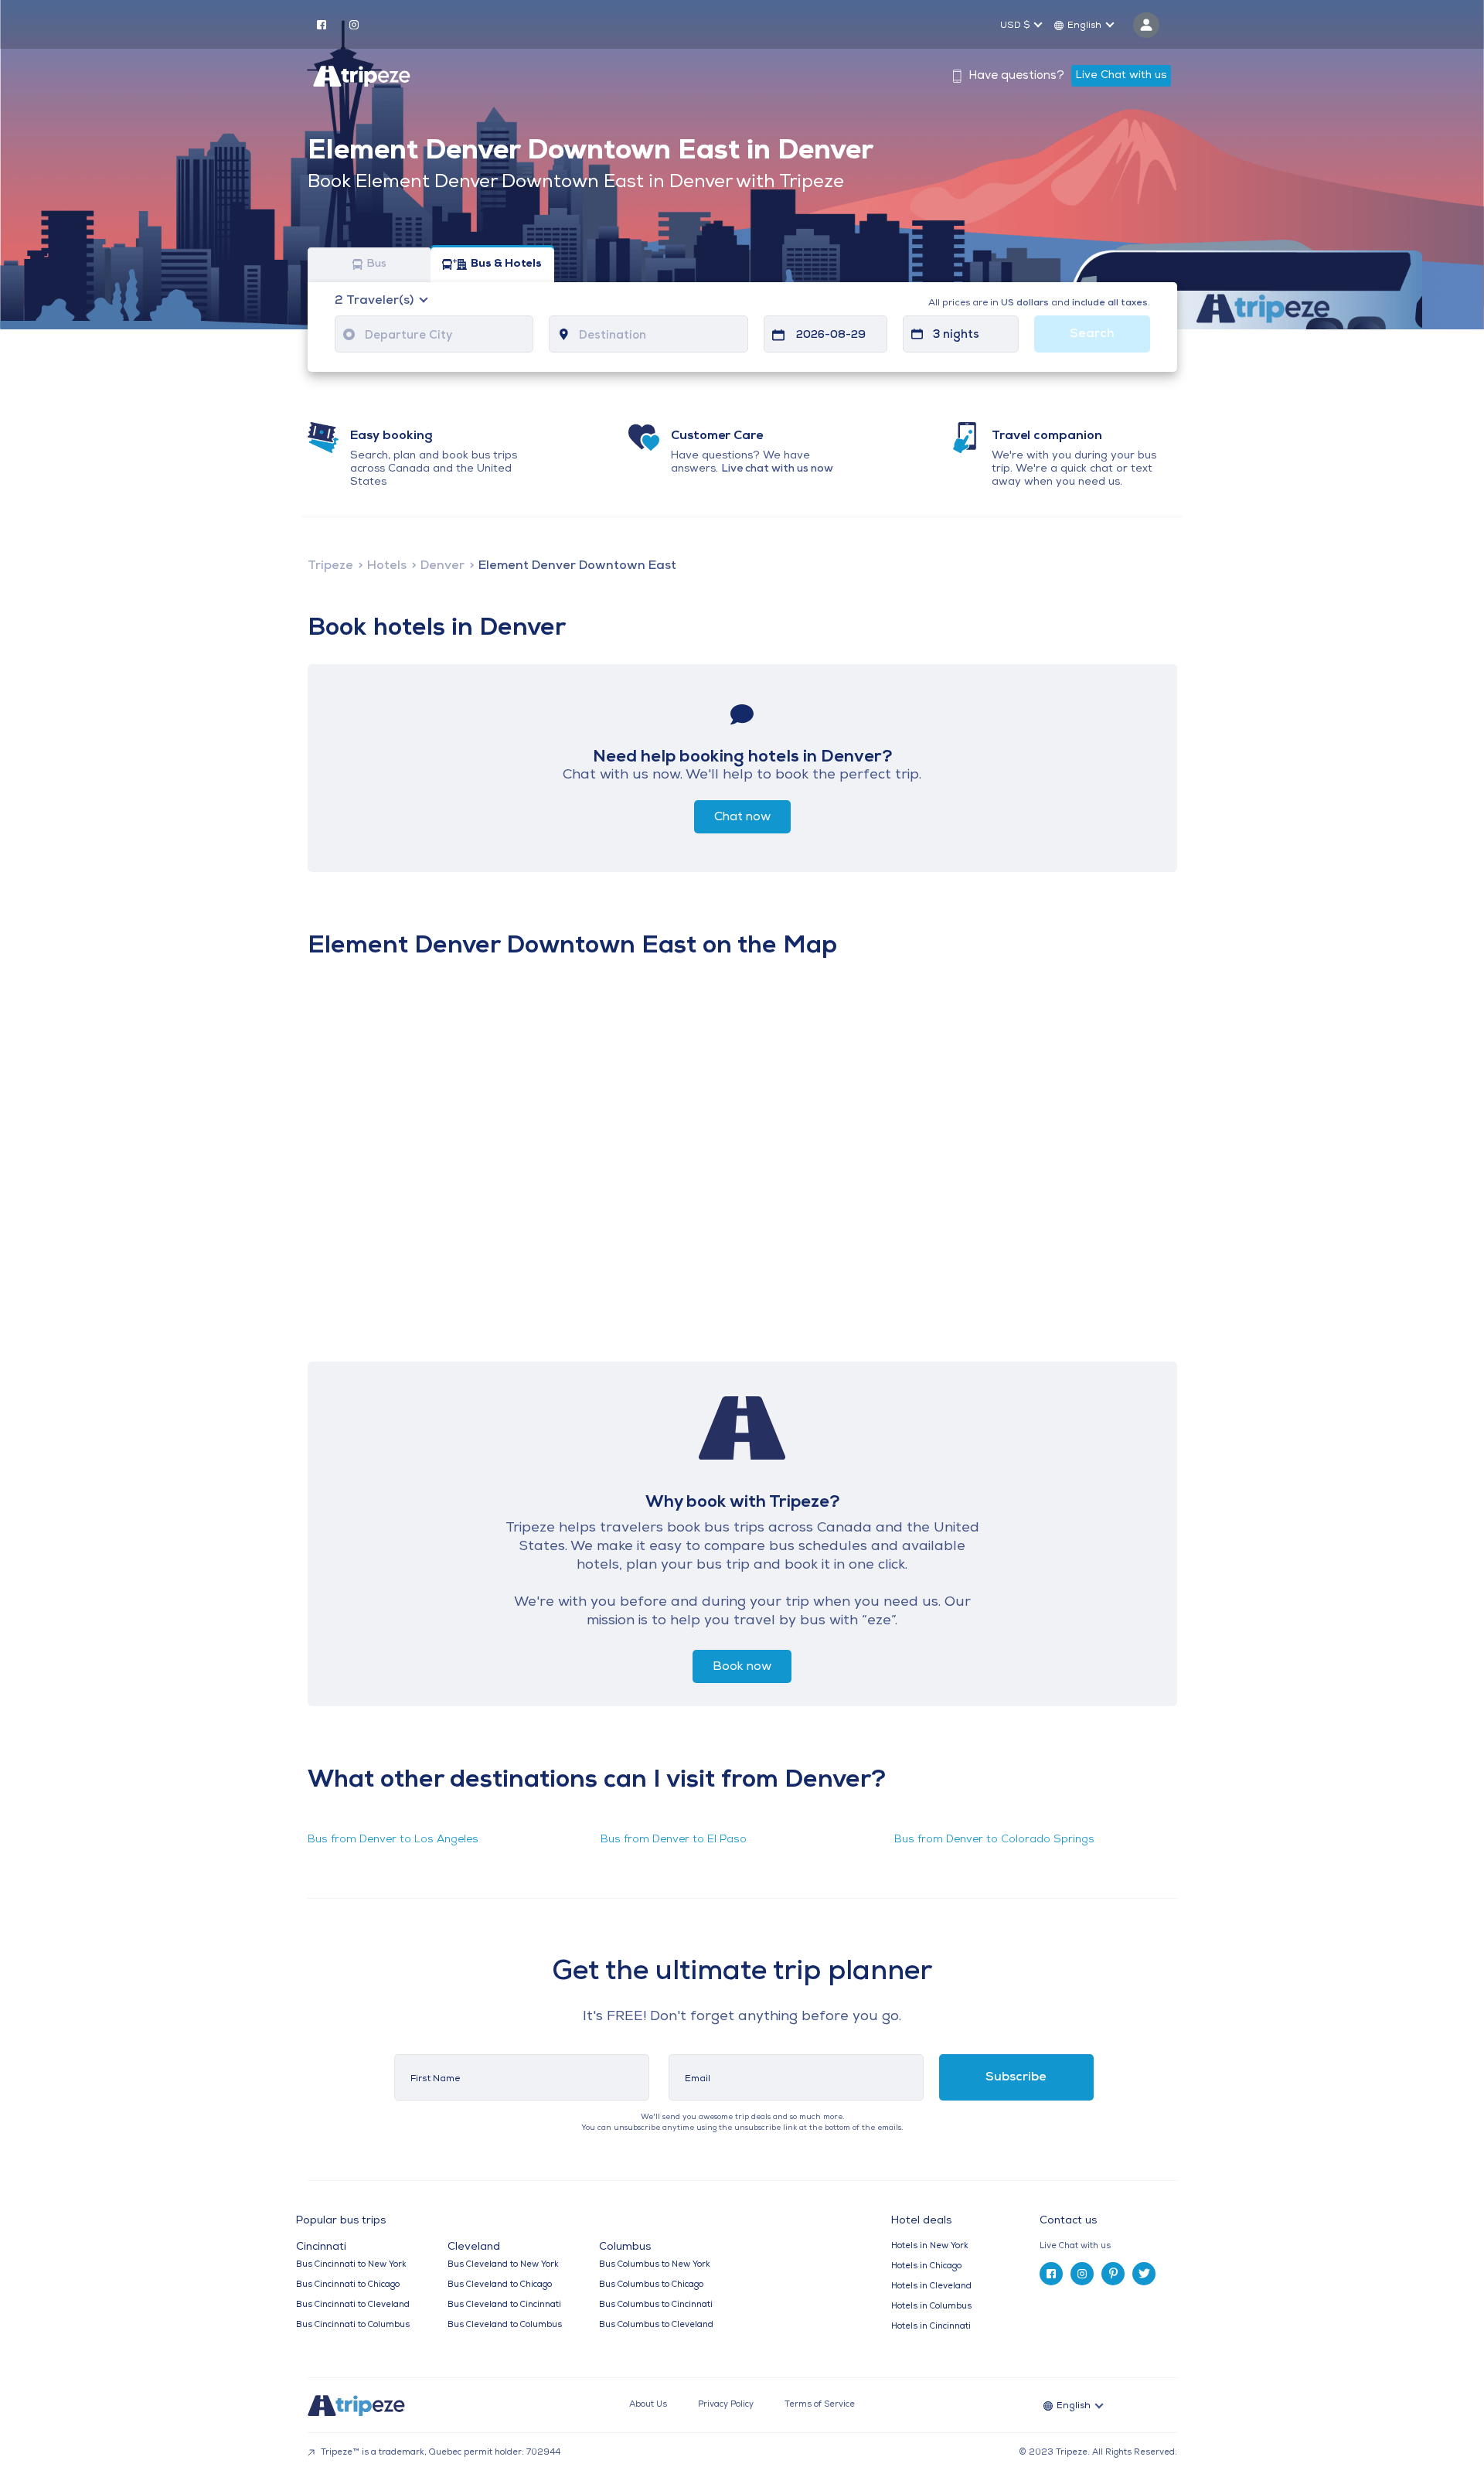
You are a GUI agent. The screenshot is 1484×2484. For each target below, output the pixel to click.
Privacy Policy (726, 2405)
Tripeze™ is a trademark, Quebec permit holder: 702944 (439, 2453)
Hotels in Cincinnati (931, 2327)
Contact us (1068, 2221)
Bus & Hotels (506, 265)
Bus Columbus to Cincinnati (656, 2305)
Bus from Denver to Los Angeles (393, 1840)
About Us (648, 2405)
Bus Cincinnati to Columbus (353, 2325)
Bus (376, 265)
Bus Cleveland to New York (503, 2265)
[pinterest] (1113, 2274)
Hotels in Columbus (931, 2307)
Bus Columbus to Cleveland (656, 2325)
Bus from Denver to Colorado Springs (994, 1840)
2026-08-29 (831, 335)
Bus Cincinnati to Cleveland (353, 2305)
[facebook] (322, 24)
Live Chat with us (1121, 75)
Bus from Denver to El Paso (674, 1840)
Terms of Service (820, 2405)
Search (1092, 334)
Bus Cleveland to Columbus (505, 2325)
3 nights (956, 335)
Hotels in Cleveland (931, 2286)
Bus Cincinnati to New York (351, 2265)
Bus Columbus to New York (655, 2265)
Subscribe (1016, 2077)
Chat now (742, 817)
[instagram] (354, 24)
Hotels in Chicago (926, 2266)
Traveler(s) (376, 301)
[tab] (1114, 2246)
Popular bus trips (341, 2221)
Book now (742, 1667)
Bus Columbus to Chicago (651, 2285)
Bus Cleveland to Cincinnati (504, 2305)
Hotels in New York (930, 2246)
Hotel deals (921, 2221)
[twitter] (1144, 2274)
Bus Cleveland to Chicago (500, 2285)
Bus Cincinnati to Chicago (348, 2285)
